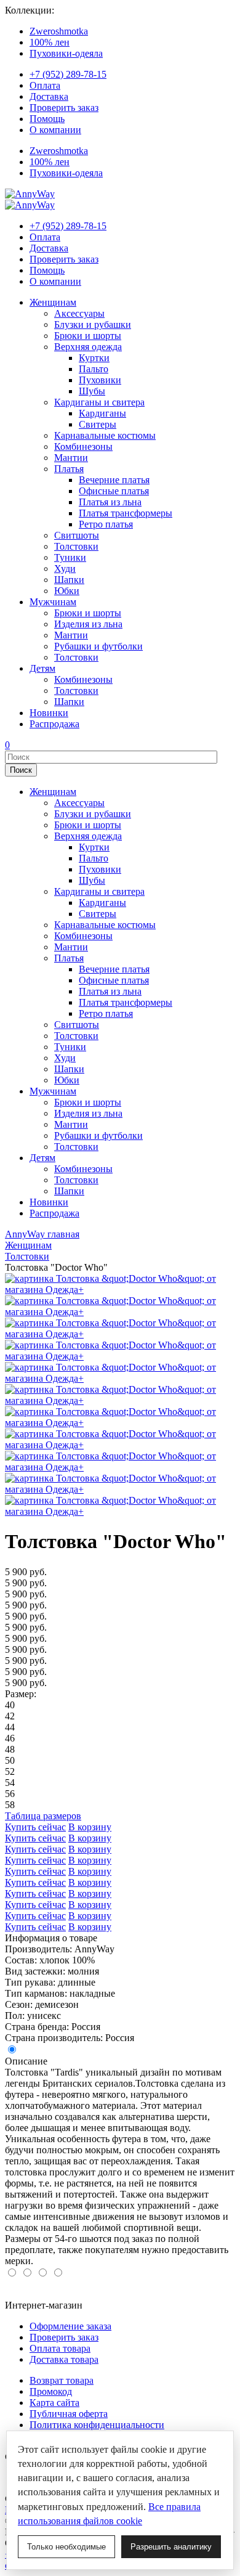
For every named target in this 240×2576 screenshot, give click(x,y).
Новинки (49, 713)
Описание (26, 2061)
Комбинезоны (83, 446)
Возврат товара (62, 2380)
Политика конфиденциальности (97, 2425)
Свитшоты (77, 535)
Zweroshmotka (59, 31)
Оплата (45, 85)
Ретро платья (106, 524)
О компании (55, 130)
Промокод (51, 2391)
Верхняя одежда (88, 347)
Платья (69, 469)
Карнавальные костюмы (105, 435)
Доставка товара (64, 2359)
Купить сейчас (35, 1827)
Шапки (69, 580)
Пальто (94, 369)
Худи (65, 569)
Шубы (92, 391)
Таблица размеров (43, 1816)
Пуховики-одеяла (66, 53)
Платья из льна (110, 502)
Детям (42, 668)
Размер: (21, 1694)
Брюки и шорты (88, 336)
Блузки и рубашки (93, 324)
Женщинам (53, 302)
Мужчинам (53, 602)
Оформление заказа (70, 2326)
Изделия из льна (88, 624)
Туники (70, 557)
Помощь (47, 119)
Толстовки (76, 546)
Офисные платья (114, 491)
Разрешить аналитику (171, 2547)
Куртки (94, 358)
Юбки (67, 591)
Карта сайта (54, 2403)
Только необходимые (66, 2547)
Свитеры (98, 424)
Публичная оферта (69, 2414)
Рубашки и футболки (98, 646)
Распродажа (54, 724)
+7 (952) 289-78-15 (68, 74)
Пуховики (100, 380)
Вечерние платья (114, 480)
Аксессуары (79, 313)
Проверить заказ (64, 108)
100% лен (50, 42)
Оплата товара (60, 2348)
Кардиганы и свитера (99, 402)
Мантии (71, 458)
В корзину (90, 1827)
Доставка (49, 96)
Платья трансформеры (126, 513)
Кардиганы (102, 413)
